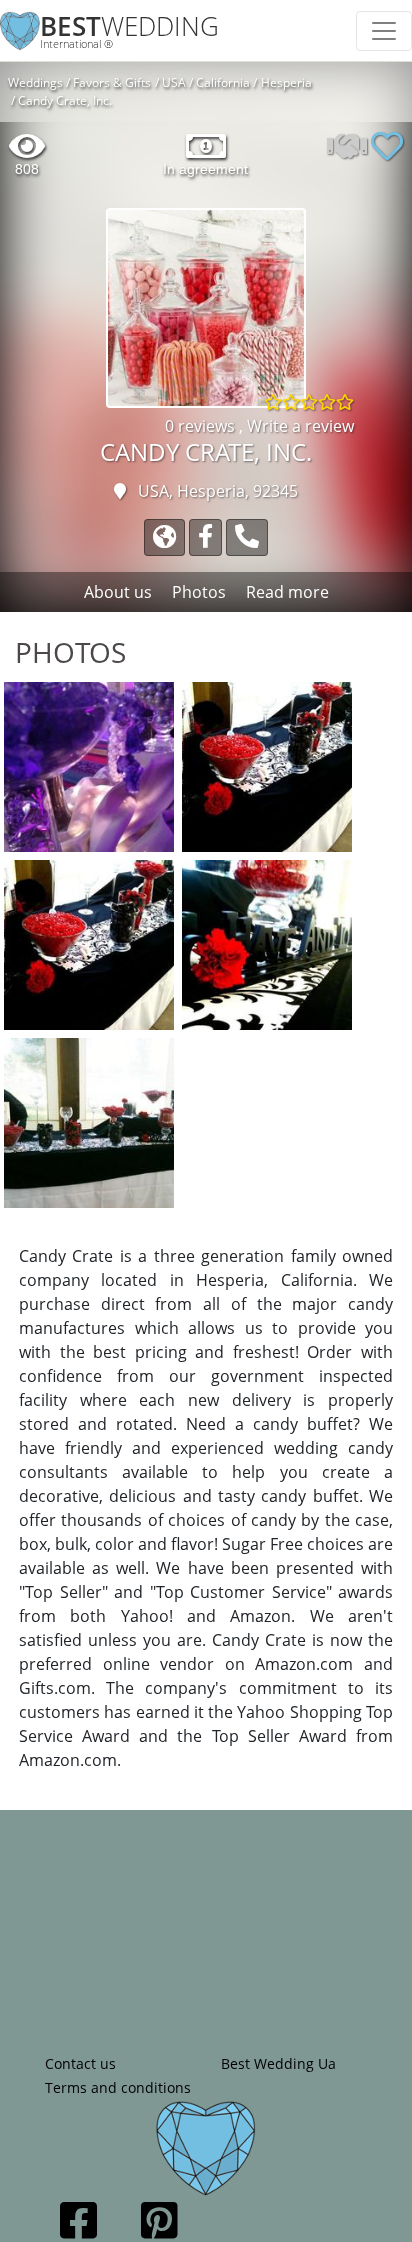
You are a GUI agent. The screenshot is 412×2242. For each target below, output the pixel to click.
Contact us (80, 2063)
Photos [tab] (199, 592)
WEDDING (129, 26)
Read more (287, 592)
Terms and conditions (118, 2087)
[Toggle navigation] (384, 31)
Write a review (300, 426)
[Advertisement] (206, 1915)
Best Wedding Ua (278, 2063)
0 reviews (202, 426)
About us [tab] (118, 592)
